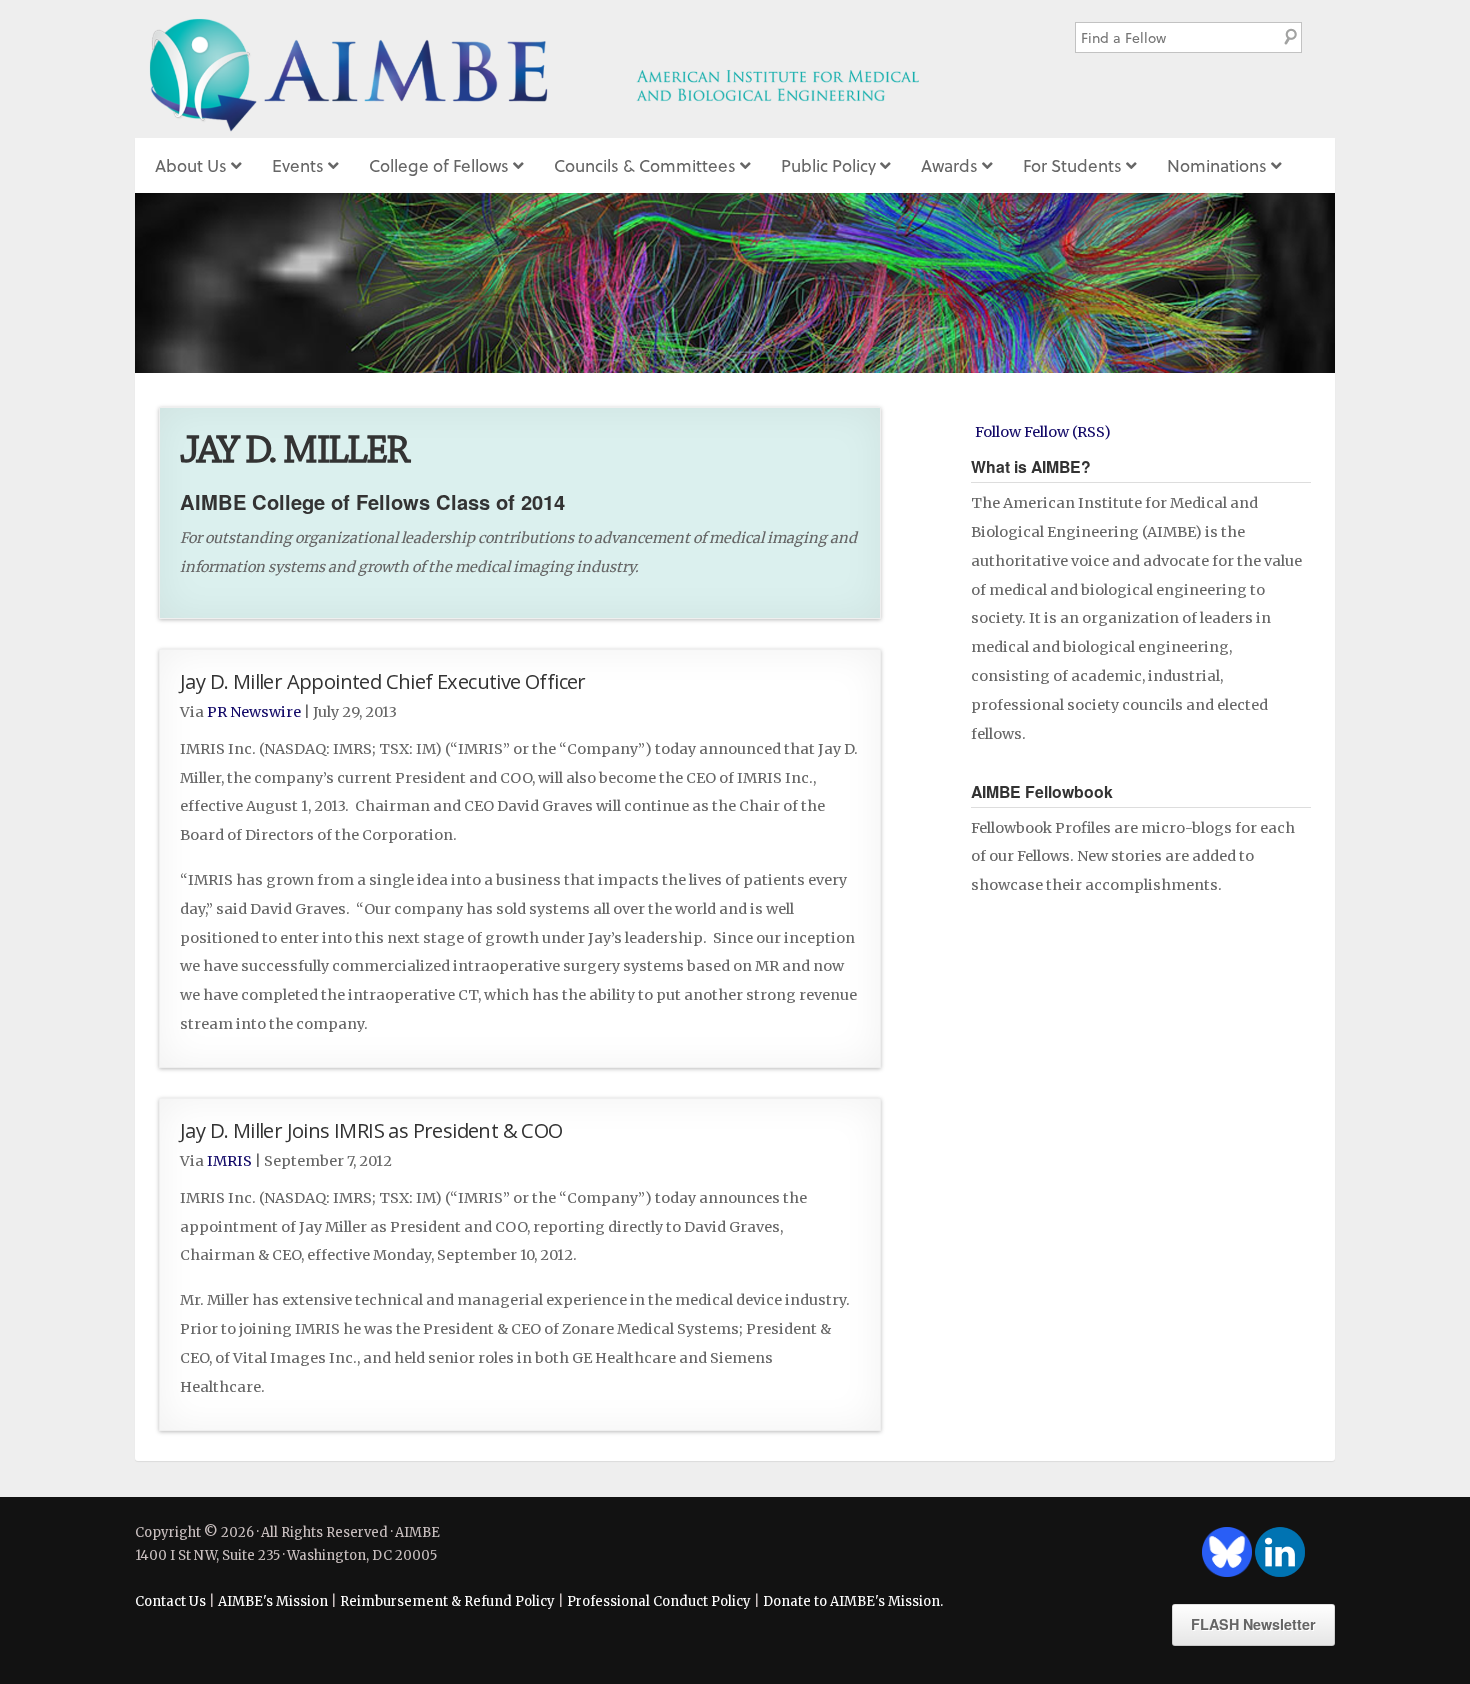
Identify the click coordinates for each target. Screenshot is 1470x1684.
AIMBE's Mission (273, 1601)
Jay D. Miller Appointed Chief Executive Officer (383, 681)
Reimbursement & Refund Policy (447, 1601)
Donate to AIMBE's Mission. (853, 1601)
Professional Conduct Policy (659, 1601)
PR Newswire (254, 712)
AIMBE (578, 69)
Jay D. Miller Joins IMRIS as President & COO (371, 1130)
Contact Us (170, 1601)
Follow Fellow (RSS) (1043, 432)
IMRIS (229, 1161)
